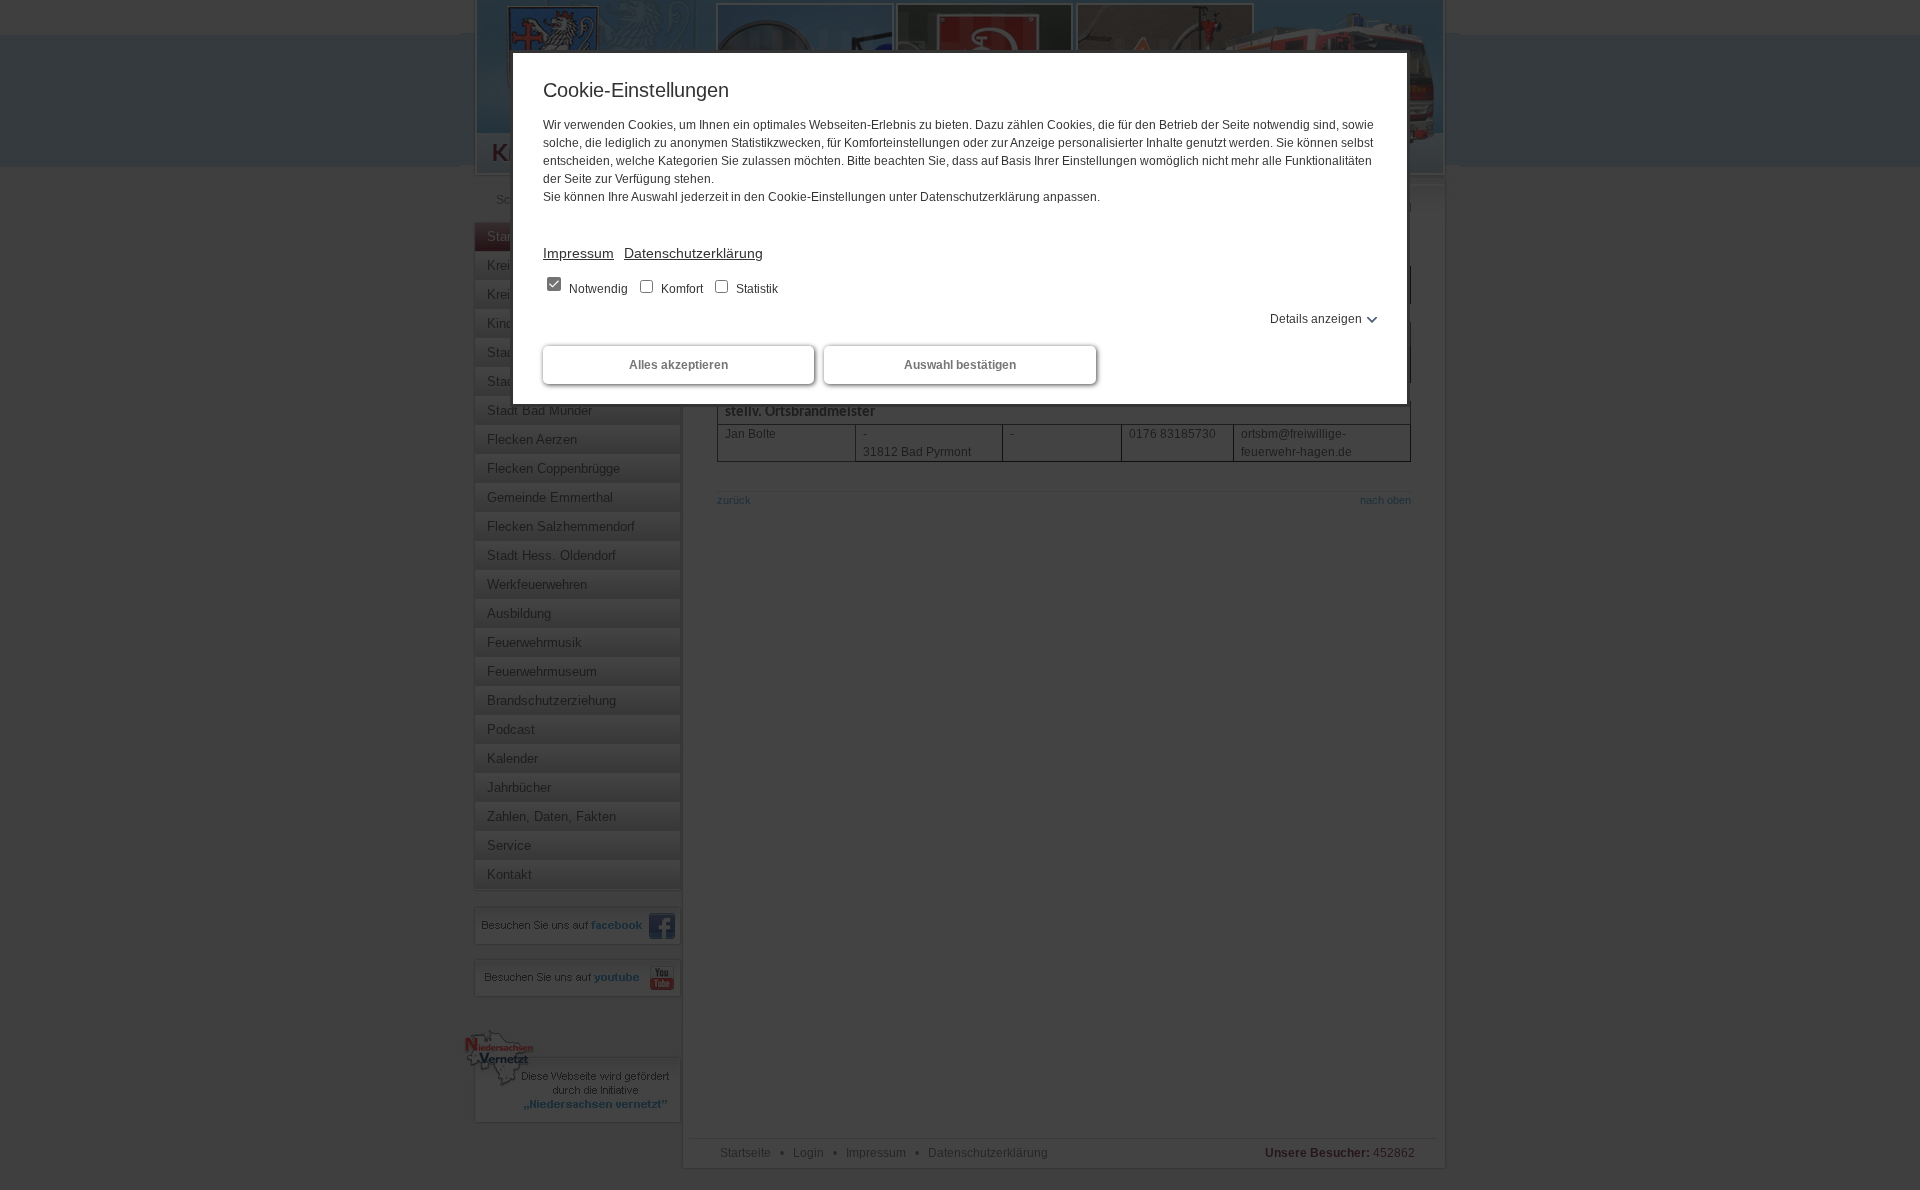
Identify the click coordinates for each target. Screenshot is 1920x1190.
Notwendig (598, 289)
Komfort (682, 289)
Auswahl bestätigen (960, 365)
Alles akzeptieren (678, 365)
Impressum (578, 253)
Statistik (755, 289)
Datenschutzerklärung (693, 253)
